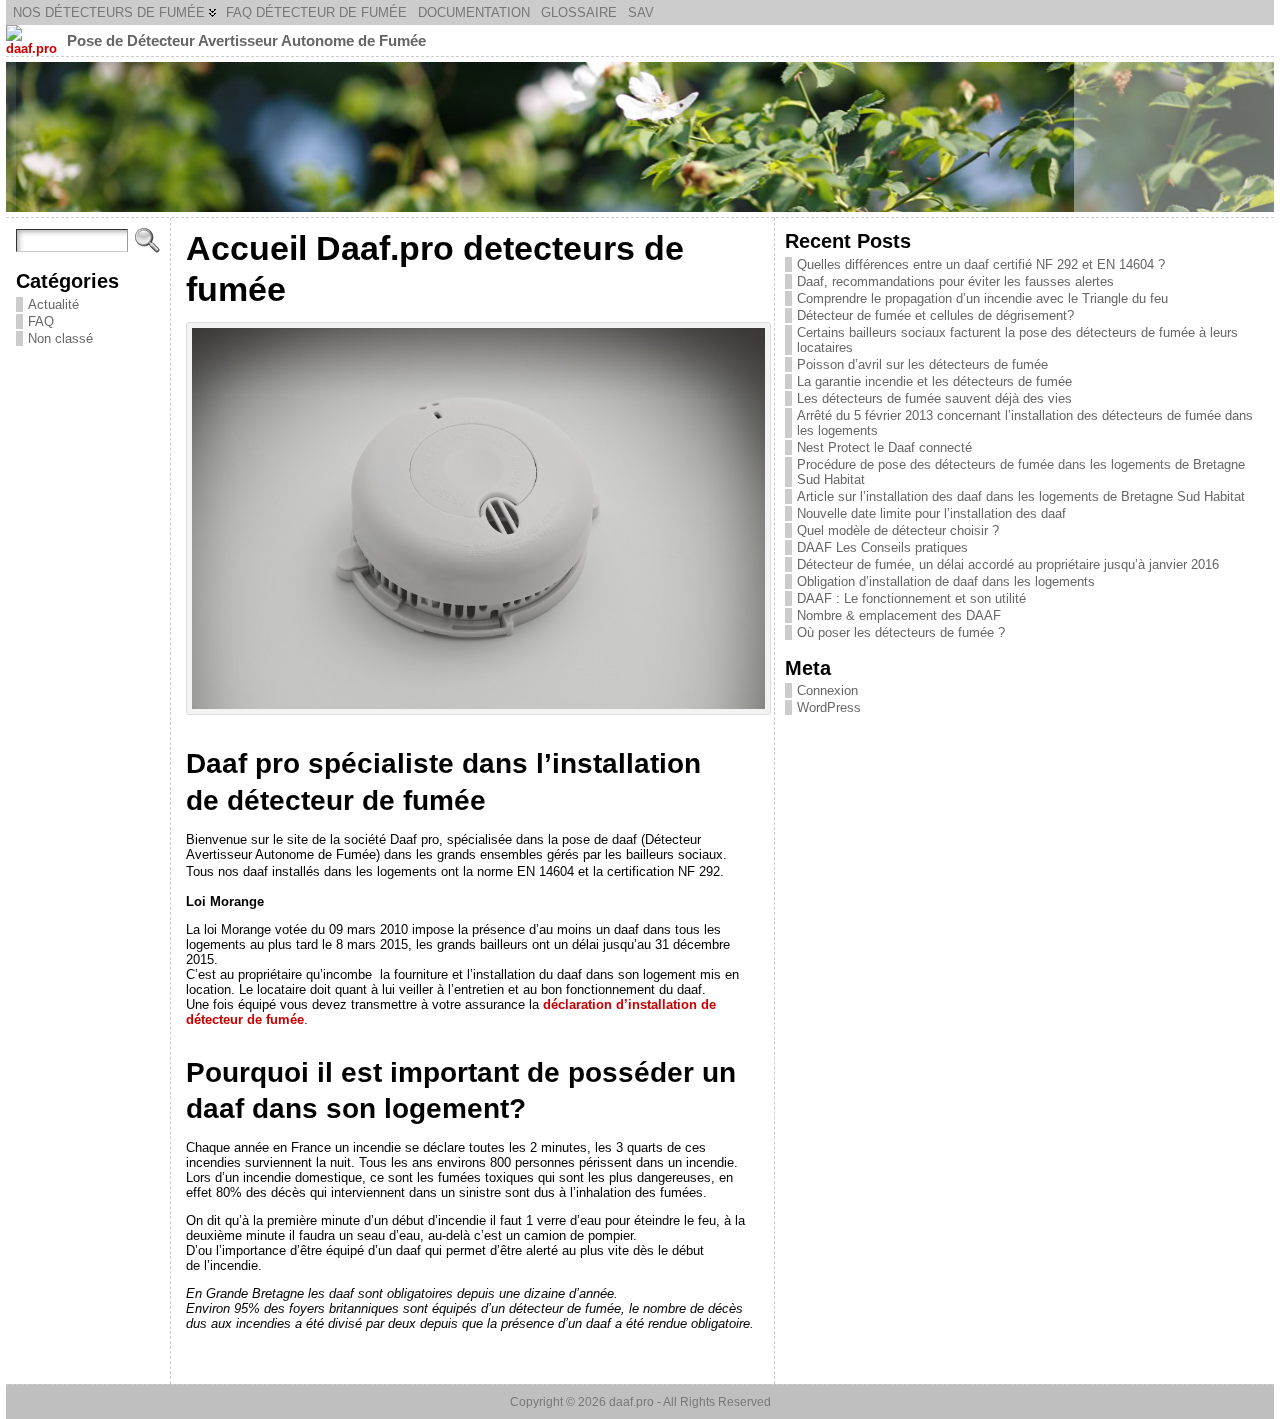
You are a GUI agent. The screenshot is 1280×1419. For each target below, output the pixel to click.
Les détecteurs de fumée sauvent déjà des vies (934, 398)
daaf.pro (631, 1402)
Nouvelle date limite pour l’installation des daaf (931, 513)
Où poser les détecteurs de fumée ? (901, 632)
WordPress (829, 707)
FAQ (41, 321)
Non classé (60, 338)
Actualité (53, 304)
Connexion (827, 690)
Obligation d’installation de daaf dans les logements (946, 581)
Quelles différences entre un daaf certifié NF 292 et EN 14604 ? (981, 264)
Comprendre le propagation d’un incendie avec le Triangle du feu (982, 298)
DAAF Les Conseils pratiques (882, 547)
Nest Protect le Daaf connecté (884, 447)
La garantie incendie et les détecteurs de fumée (934, 381)
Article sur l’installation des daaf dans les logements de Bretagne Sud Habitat (1021, 496)
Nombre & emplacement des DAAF (899, 615)
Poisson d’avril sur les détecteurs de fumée (922, 364)
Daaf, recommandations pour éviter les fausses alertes (955, 281)
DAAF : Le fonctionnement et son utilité (911, 598)
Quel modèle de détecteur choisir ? (898, 530)
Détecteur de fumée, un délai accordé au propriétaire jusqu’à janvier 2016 (1008, 564)
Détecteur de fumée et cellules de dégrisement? (935, 315)
